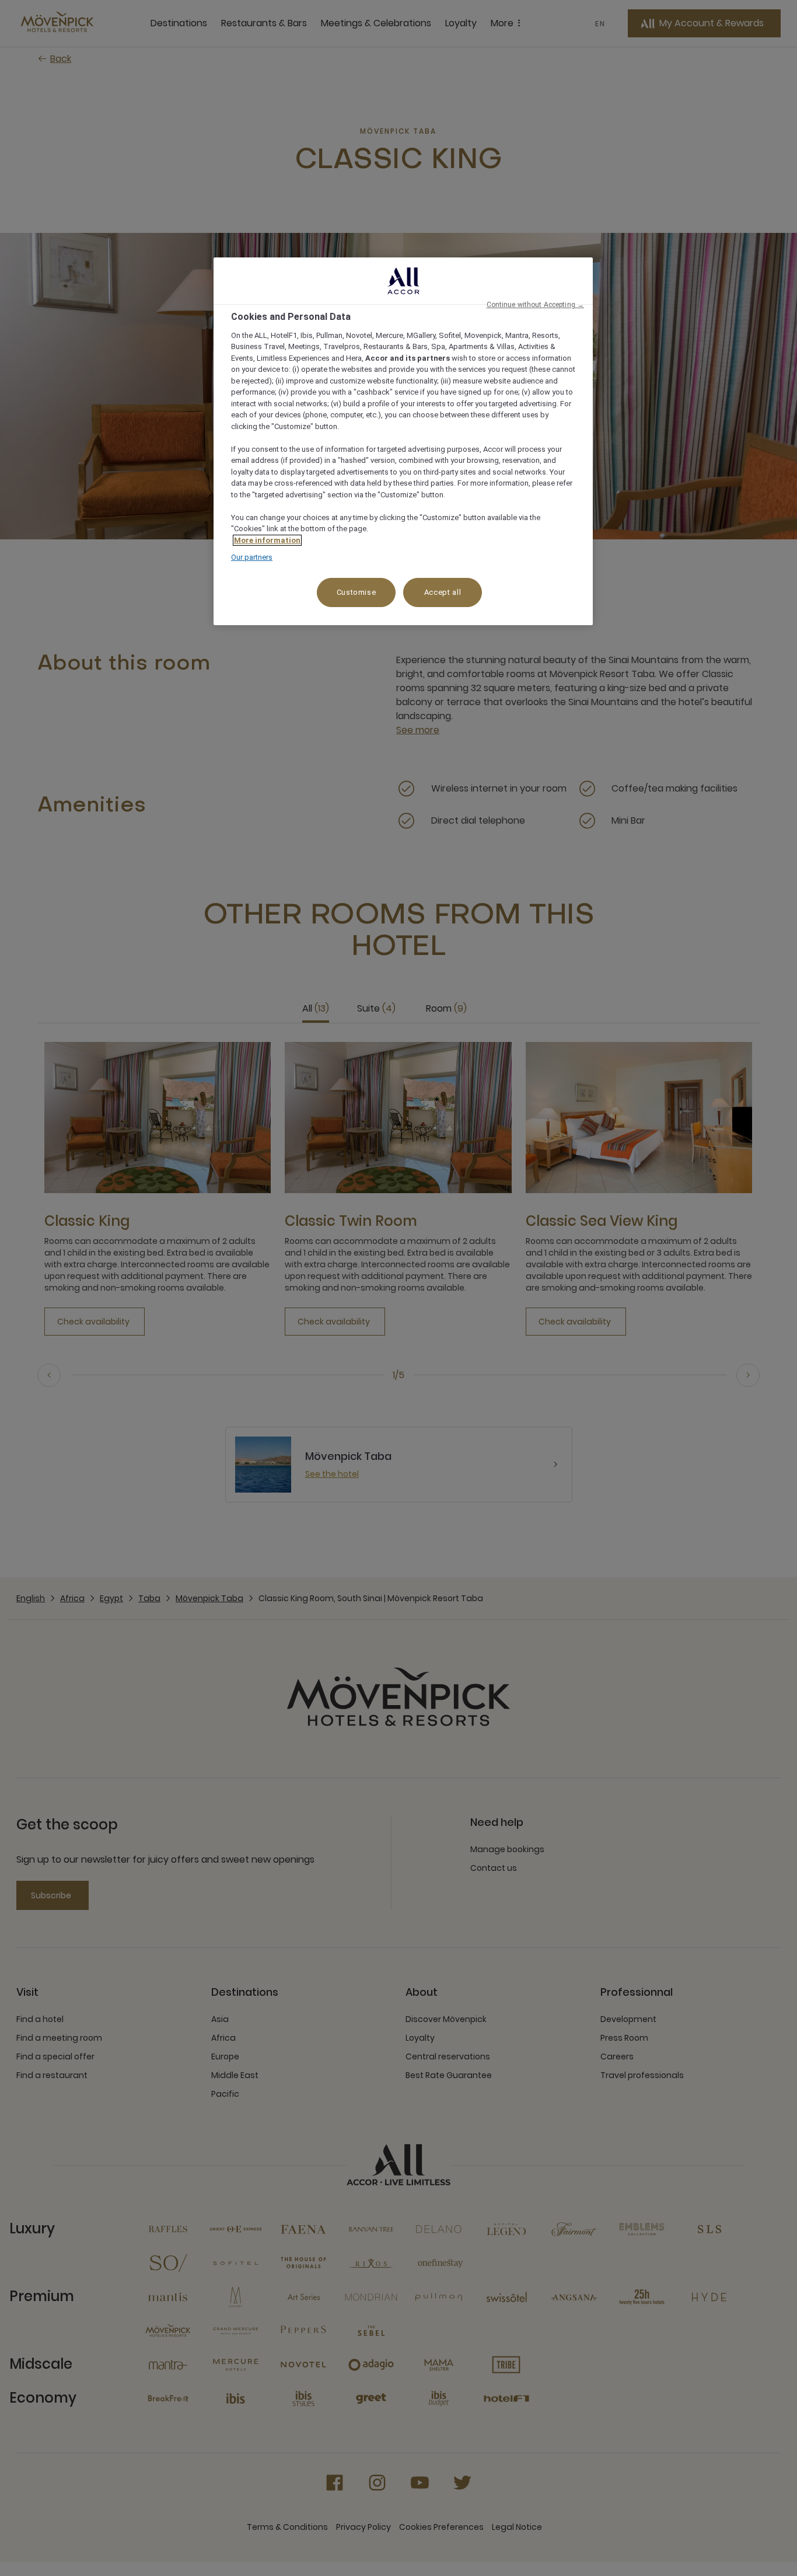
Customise (356, 592)
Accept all (443, 592)
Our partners (252, 557)
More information (267, 540)
